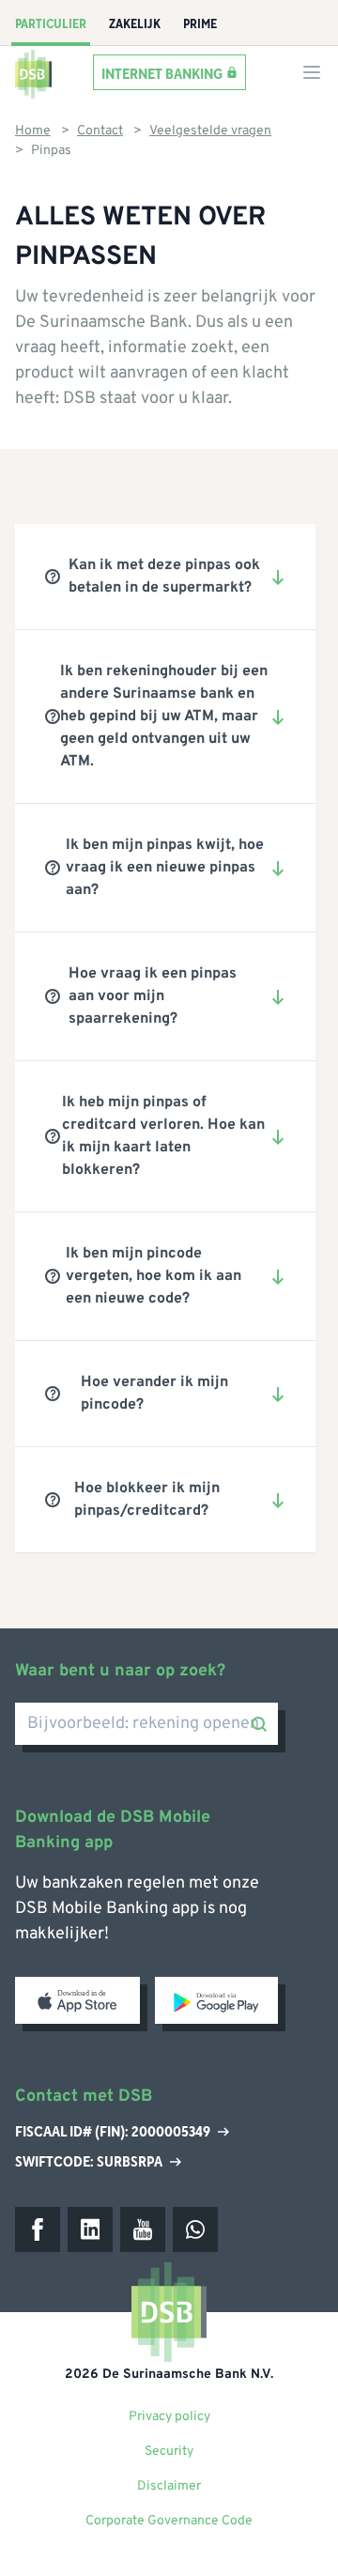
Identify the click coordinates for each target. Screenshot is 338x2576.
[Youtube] (143, 2229)
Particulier (51, 24)
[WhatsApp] (195, 2229)
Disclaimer (169, 2486)
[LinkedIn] (90, 2229)
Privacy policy (169, 2417)
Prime (200, 24)
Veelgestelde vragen (210, 131)
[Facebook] (38, 2229)
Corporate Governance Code (169, 2521)
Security (169, 2452)
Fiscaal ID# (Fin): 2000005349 (113, 2133)
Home (33, 131)
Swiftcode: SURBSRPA (89, 2162)
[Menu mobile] (312, 72)
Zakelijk (135, 24)
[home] (34, 72)
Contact (100, 131)
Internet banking (162, 73)
